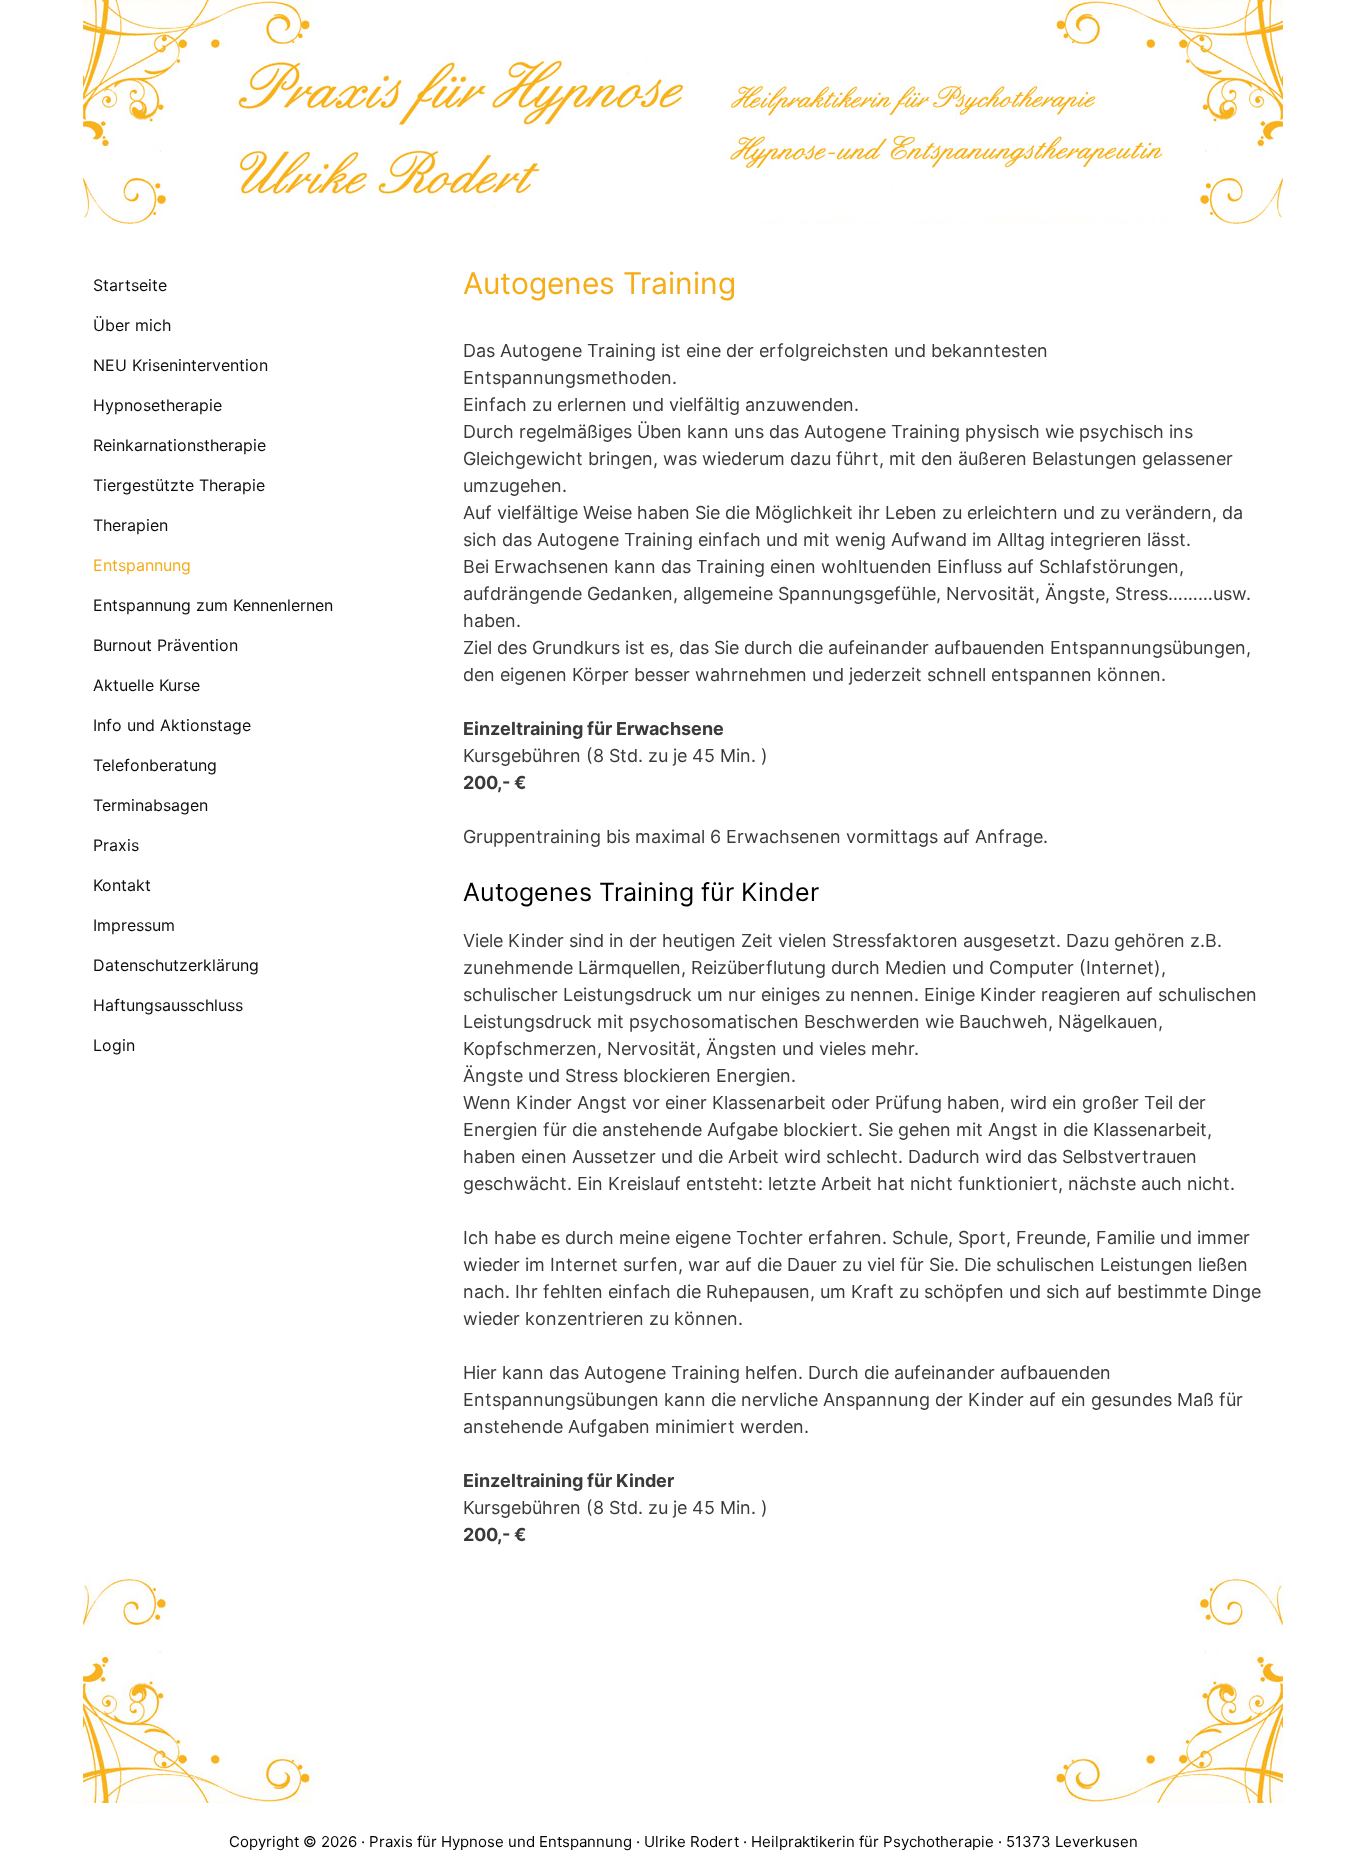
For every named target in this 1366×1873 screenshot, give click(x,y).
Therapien (130, 525)
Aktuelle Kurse (146, 685)
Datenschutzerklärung (176, 965)
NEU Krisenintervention (180, 365)
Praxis (116, 845)
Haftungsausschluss (168, 1005)
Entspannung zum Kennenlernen (213, 605)
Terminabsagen (150, 805)
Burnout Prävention (165, 645)
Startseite (130, 285)
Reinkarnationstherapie (179, 445)
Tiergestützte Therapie (179, 485)
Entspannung (142, 565)
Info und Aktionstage (172, 725)
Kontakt (122, 885)
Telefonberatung (155, 765)
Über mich (132, 325)
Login (114, 1045)
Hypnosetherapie (157, 405)
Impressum (134, 925)
